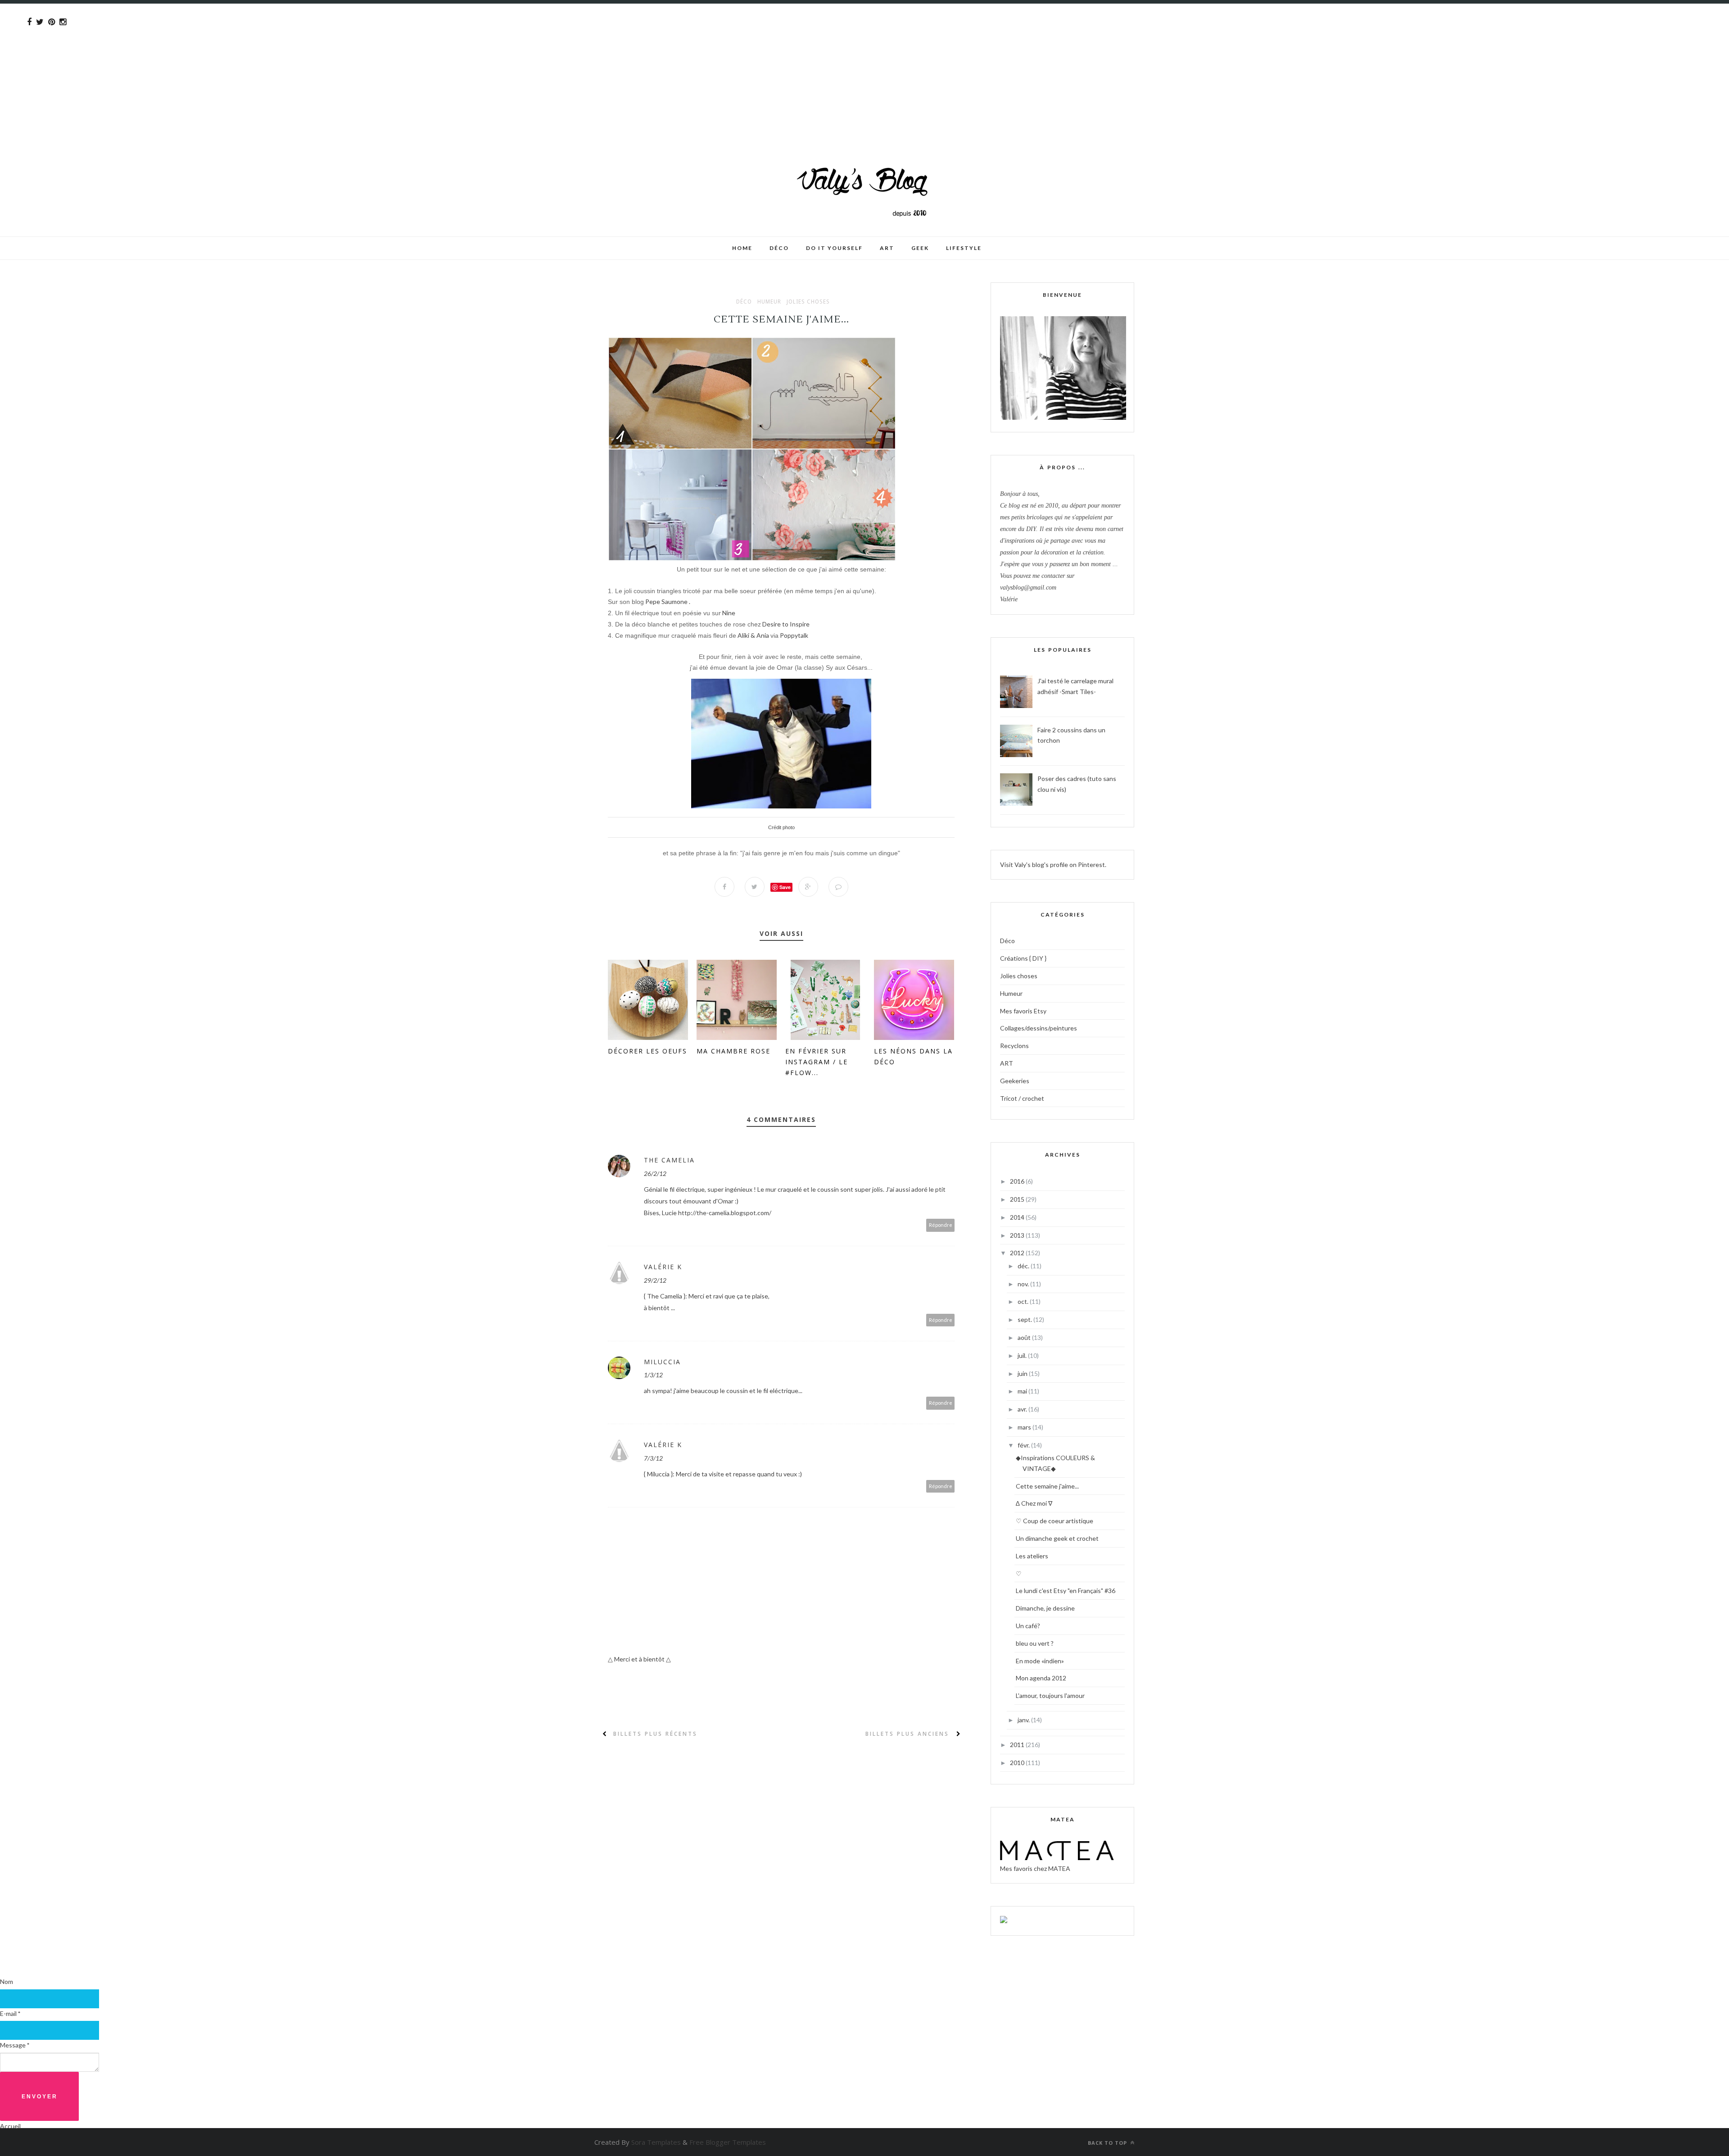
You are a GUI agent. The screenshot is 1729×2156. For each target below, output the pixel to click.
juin (1023, 1373)
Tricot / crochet (1022, 1098)
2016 (1018, 1181)
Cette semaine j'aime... (1047, 1486)
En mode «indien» (1040, 1661)
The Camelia (669, 1160)
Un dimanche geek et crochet (1057, 1538)
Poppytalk (794, 635)
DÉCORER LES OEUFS (647, 1051)
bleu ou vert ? (1035, 1643)
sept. (1025, 1319)
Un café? (1028, 1626)
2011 (1018, 1745)
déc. (1024, 1266)
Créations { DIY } (1023, 958)
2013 (1018, 1235)
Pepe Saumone (666, 601)
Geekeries (1015, 1081)
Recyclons (1014, 1046)
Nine (729, 613)
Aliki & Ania (753, 635)
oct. (1024, 1301)
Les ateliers (1032, 1556)
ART (1007, 1063)
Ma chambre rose (733, 1051)
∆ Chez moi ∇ (1034, 1503)
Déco (744, 302)
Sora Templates (656, 2142)
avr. (1023, 1409)
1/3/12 (653, 1375)
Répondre (941, 1225)
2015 (1018, 1199)
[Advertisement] (270, 67)
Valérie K (663, 1267)
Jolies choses (808, 302)
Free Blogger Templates (728, 2142)
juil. (1023, 1355)
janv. (1024, 1720)
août (1025, 1337)
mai (1023, 1391)
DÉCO (779, 248)
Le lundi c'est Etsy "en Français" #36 (1066, 1591)
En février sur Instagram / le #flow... (817, 1062)
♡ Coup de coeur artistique (1055, 1521)
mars (1025, 1427)
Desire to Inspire (786, 624)
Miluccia (662, 1362)
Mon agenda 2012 (1041, 1678)
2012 (1018, 1253)
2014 (1018, 1217)
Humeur (769, 302)
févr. (1024, 1445)
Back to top (1108, 2143)
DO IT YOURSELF (834, 248)
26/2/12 (655, 1173)
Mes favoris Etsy (1023, 1011)
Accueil (10, 2126)
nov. (1024, 1284)
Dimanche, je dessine (1045, 1608)
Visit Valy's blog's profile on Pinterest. (1053, 865)
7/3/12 (653, 1458)
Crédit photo (781, 827)
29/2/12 (655, 1280)
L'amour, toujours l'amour (1050, 1695)
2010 (1018, 1763)
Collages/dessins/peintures (1039, 1028)
